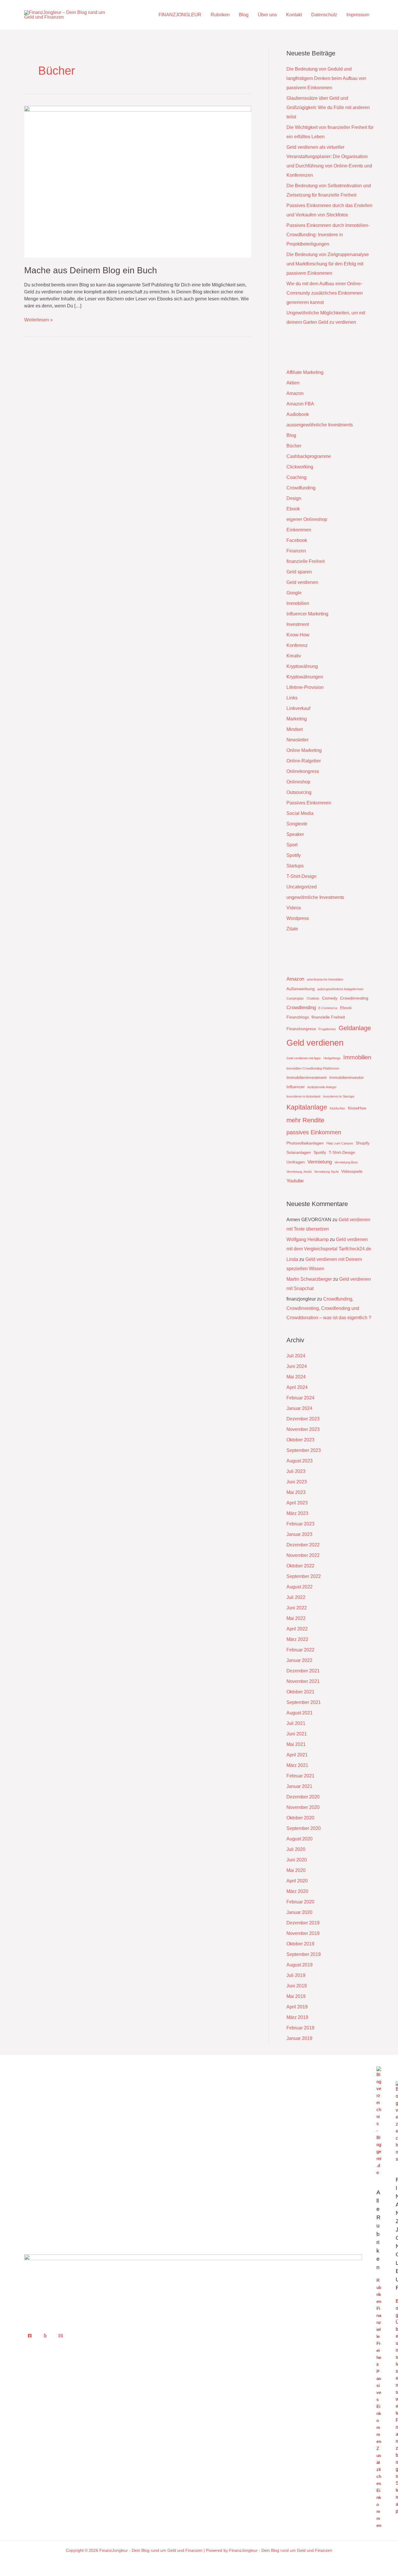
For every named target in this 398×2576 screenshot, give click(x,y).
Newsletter (297, 740)
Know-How (298, 635)
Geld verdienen (302, 582)
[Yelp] (45, 2336)
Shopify (363, 1143)
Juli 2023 (296, 1471)
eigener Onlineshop (307, 519)
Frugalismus (327, 1029)
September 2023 (304, 1450)
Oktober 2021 (300, 1692)
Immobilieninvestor (347, 1077)
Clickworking (300, 467)
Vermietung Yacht (326, 1172)
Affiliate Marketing (305, 372)
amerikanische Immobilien (325, 979)
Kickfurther (338, 1108)
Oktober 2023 (300, 1440)
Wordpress (298, 918)
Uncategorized (302, 887)
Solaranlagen (299, 1152)
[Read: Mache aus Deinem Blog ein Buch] (138, 181)
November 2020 (303, 1807)
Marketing (297, 719)
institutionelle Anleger (322, 1087)
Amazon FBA (300, 404)
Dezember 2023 (303, 1419)
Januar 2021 (299, 1786)
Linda (292, 1259)
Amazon (295, 393)
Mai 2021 (296, 1744)
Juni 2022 (297, 1608)
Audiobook (298, 414)
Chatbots (313, 998)
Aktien (293, 383)
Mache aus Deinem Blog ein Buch (91, 270)
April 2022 (297, 1629)
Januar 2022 (299, 1660)
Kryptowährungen (305, 677)
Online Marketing (304, 750)
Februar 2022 (300, 1650)
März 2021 (297, 1765)
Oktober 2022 (300, 1566)
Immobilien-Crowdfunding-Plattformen (313, 1068)
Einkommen (299, 530)
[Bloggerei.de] (379, 2121)
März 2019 (297, 2017)
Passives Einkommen (309, 803)
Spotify (294, 855)
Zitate (292, 929)
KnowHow (357, 1108)
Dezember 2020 (303, 1797)
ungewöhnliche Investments (315, 897)
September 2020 (304, 1828)
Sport (292, 845)
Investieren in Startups (339, 1096)
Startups (295, 866)
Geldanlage (355, 1028)
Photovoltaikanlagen (305, 1143)
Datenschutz (324, 15)
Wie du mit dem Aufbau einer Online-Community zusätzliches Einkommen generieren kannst (325, 293)
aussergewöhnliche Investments (320, 425)
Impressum (358, 15)
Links (292, 698)
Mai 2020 (296, 1870)
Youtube (295, 1181)
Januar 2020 (299, 1912)
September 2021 (304, 1702)
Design (294, 498)
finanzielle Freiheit (305, 561)
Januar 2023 (299, 1534)
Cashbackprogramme (309, 456)
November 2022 (303, 1555)
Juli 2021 (296, 1723)
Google (294, 593)
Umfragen (296, 1162)
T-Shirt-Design (301, 876)
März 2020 (297, 1891)
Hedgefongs (332, 1058)
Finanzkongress (301, 1029)
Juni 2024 (297, 1366)
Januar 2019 (299, 2038)
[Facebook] (30, 2336)
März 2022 (297, 1639)
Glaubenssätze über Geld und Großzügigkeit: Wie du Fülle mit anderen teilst (328, 107)
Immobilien (298, 603)
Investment (298, 624)
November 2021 (303, 1681)
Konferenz (297, 645)
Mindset (295, 729)
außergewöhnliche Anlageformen (340, 989)
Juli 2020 (296, 1849)
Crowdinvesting (354, 998)
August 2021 (300, 1713)
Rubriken (220, 15)
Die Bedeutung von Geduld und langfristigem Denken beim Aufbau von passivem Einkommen (326, 78)
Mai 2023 (296, 1492)
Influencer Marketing (307, 614)
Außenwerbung (301, 989)
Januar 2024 (299, 1408)
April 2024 (297, 1387)
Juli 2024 (296, 1356)
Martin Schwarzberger (309, 1279)
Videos (294, 908)
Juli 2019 (296, 1975)
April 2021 (297, 1755)
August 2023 (300, 1461)
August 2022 (300, 1587)
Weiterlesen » (38, 319)
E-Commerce (328, 1008)
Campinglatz (295, 998)
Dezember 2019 (303, 1923)
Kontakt (294, 15)
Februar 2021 (300, 1776)
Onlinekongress (303, 771)
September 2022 (304, 1576)
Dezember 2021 (303, 1671)
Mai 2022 (296, 1618)
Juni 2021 (297, 1734)
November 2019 (303, 1933)
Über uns (267, 15)
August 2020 (300, 1839)
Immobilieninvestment (307, 1077)
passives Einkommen (314, 1132)
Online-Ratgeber (304, 761)
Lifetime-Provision (305, 687)
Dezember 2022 (303, 1545)
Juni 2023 (297, 1482)
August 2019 (300, 1965)
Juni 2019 (297, 1986)
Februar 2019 (300, 2028)
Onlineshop (298, 782)
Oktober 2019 (300, 1944)
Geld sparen (299, 572)
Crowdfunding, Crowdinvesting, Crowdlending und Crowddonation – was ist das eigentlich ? (329, 1308)
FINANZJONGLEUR (180, 15)
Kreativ (294, 656)
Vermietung (320, 1162)
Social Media (300, 813)
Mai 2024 (296, 1377)
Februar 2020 (300, 1902)
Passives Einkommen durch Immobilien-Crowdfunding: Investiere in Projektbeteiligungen (328, 235)
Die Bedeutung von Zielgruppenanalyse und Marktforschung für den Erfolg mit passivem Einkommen (328, 264)
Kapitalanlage (307, 1107)
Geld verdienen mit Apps (304, 1058)
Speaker (295, 834)
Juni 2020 (297, 1860)
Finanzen (296, 551)
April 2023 (297, 1503)
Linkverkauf (298, 708)
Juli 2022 (296, 1597)
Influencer (296, 1087)
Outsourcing (299, 792)
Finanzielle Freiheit (379, 2336)
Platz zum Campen (340, 1143)
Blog (244, 15)
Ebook (293, 509)
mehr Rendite (305, 1120)
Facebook (297, 540)
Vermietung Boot (346, 1162)
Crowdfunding (301, 488)
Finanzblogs (298, 1017)
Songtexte (297, 824)
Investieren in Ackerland (303, 1096)
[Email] (61, 2336)
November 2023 (303, 1429)
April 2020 (297, 1881)
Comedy (330, 998)
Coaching (296, 477)
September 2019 (304, 1954)
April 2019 (297, 2007)
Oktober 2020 (300, 1818)
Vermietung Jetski (299, 1172)
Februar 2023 (300, 1524)
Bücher (294, 446)
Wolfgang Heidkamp (308, 1239)
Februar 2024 (300, 1398)
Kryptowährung (302, 666)
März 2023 (297, 1513)
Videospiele (352, 1171)
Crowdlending (301, 1008)
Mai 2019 (296, 1996)
